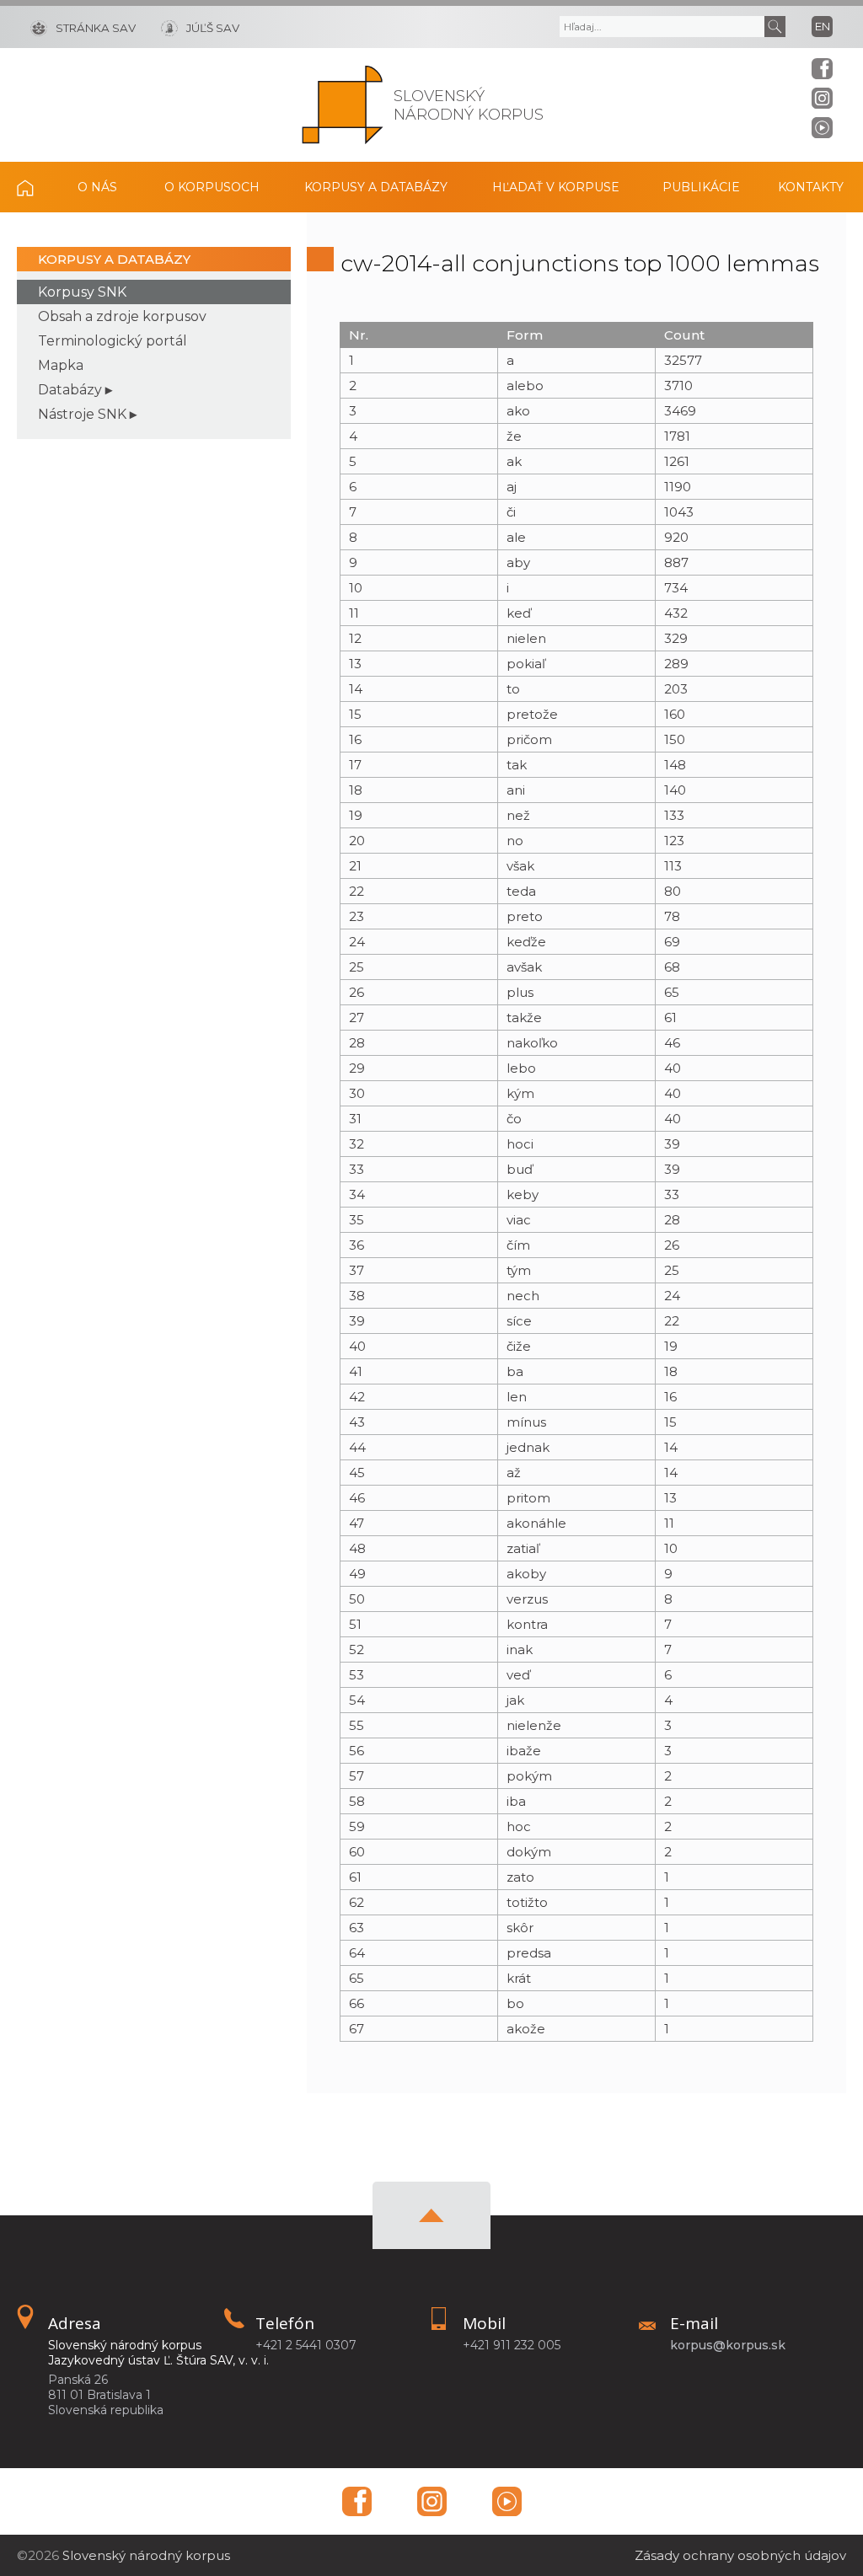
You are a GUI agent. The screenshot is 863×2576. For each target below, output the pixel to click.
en (823, 26)
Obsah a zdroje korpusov (122, 316)
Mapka (61, 365)
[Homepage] (343, 105)
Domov (34, 187)
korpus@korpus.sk (728, 2345)
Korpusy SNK (82, 292)
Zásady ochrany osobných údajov (740, 2555)
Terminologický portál (113, 341)
